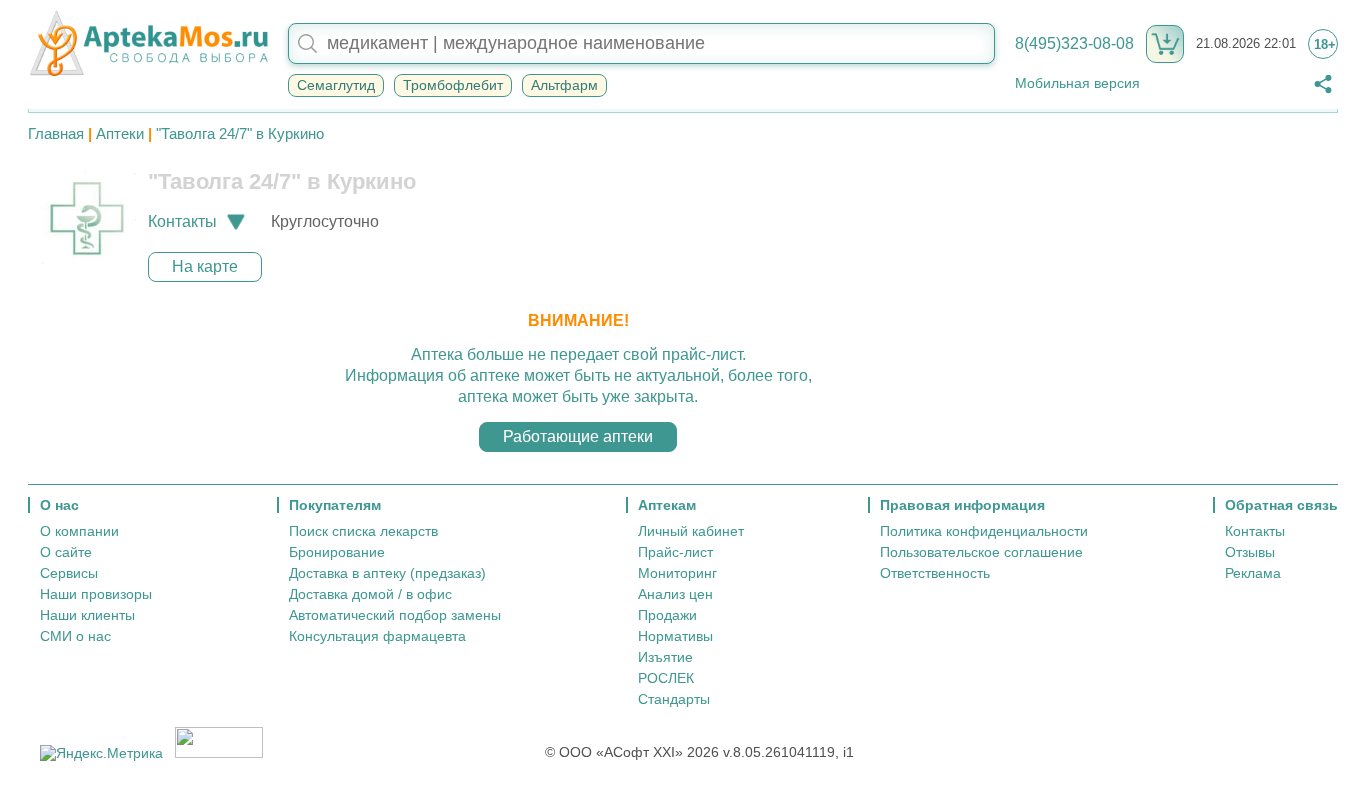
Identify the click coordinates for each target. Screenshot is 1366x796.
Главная (56, 133)
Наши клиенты (87, 615)
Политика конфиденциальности (984, 531)
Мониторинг (677, 573)
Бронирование (337, 552)
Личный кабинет (691, 531)
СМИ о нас (75, 636)
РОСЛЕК (666, 678)
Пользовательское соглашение (981, 552)
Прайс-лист (675, 552)
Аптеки (120, 133)
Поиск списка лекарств (363, 531)
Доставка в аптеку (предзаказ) (387, 573)
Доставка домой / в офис (370, 594)
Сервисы (69, 573)
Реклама (1253, 573)
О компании (79, 531)
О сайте (66, 552)
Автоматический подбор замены (395, 615)
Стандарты (674, 699)
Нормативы (675, 636)
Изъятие (665, 657)
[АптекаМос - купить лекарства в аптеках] (148, 44)
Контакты (1255, 531)
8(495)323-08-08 (1074, 43)
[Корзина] (1165, 44)
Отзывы (1250, 552)
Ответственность (935, 573)
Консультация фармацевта (377, 636)
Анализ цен (675, 594)
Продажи (667, 615)
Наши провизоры (96, 594)
